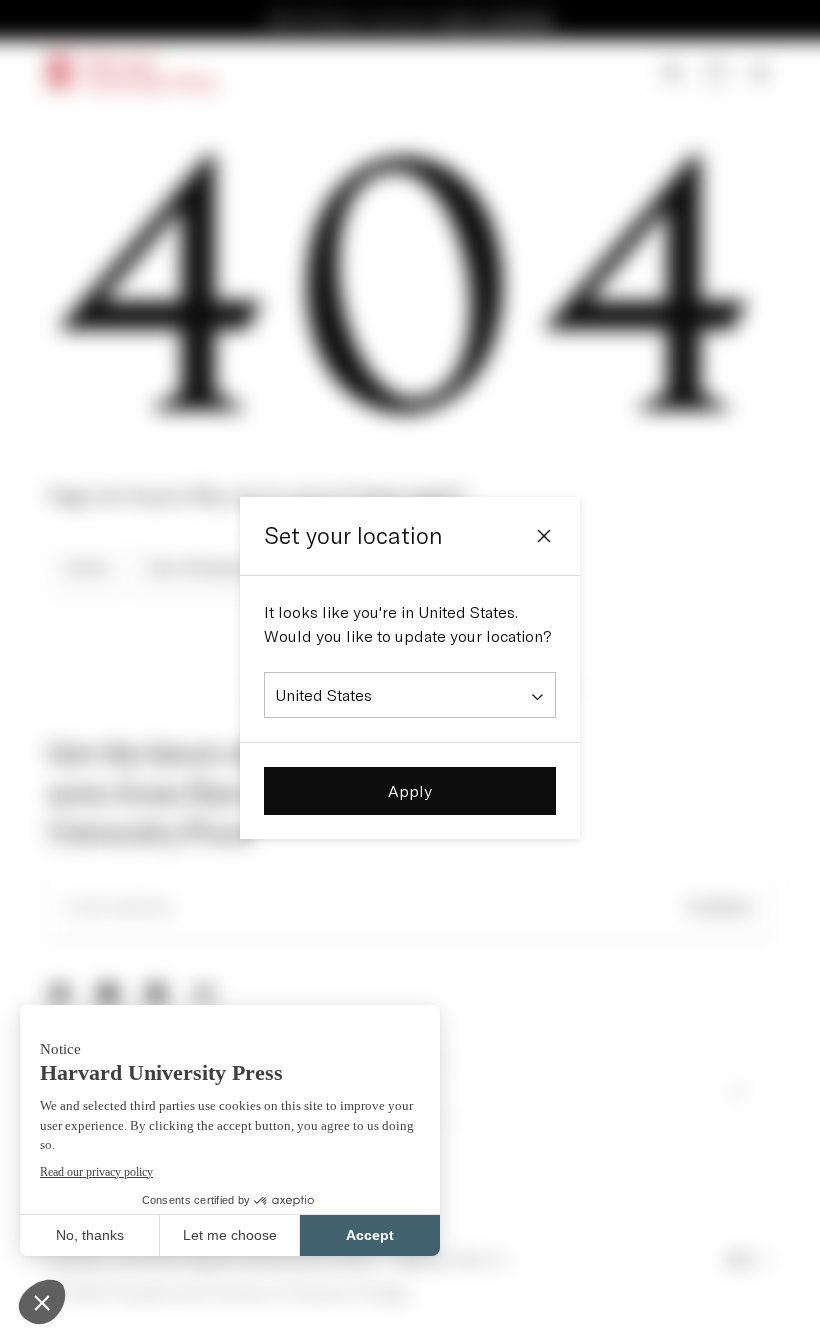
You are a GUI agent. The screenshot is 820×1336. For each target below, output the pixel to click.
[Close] (544, 536)
